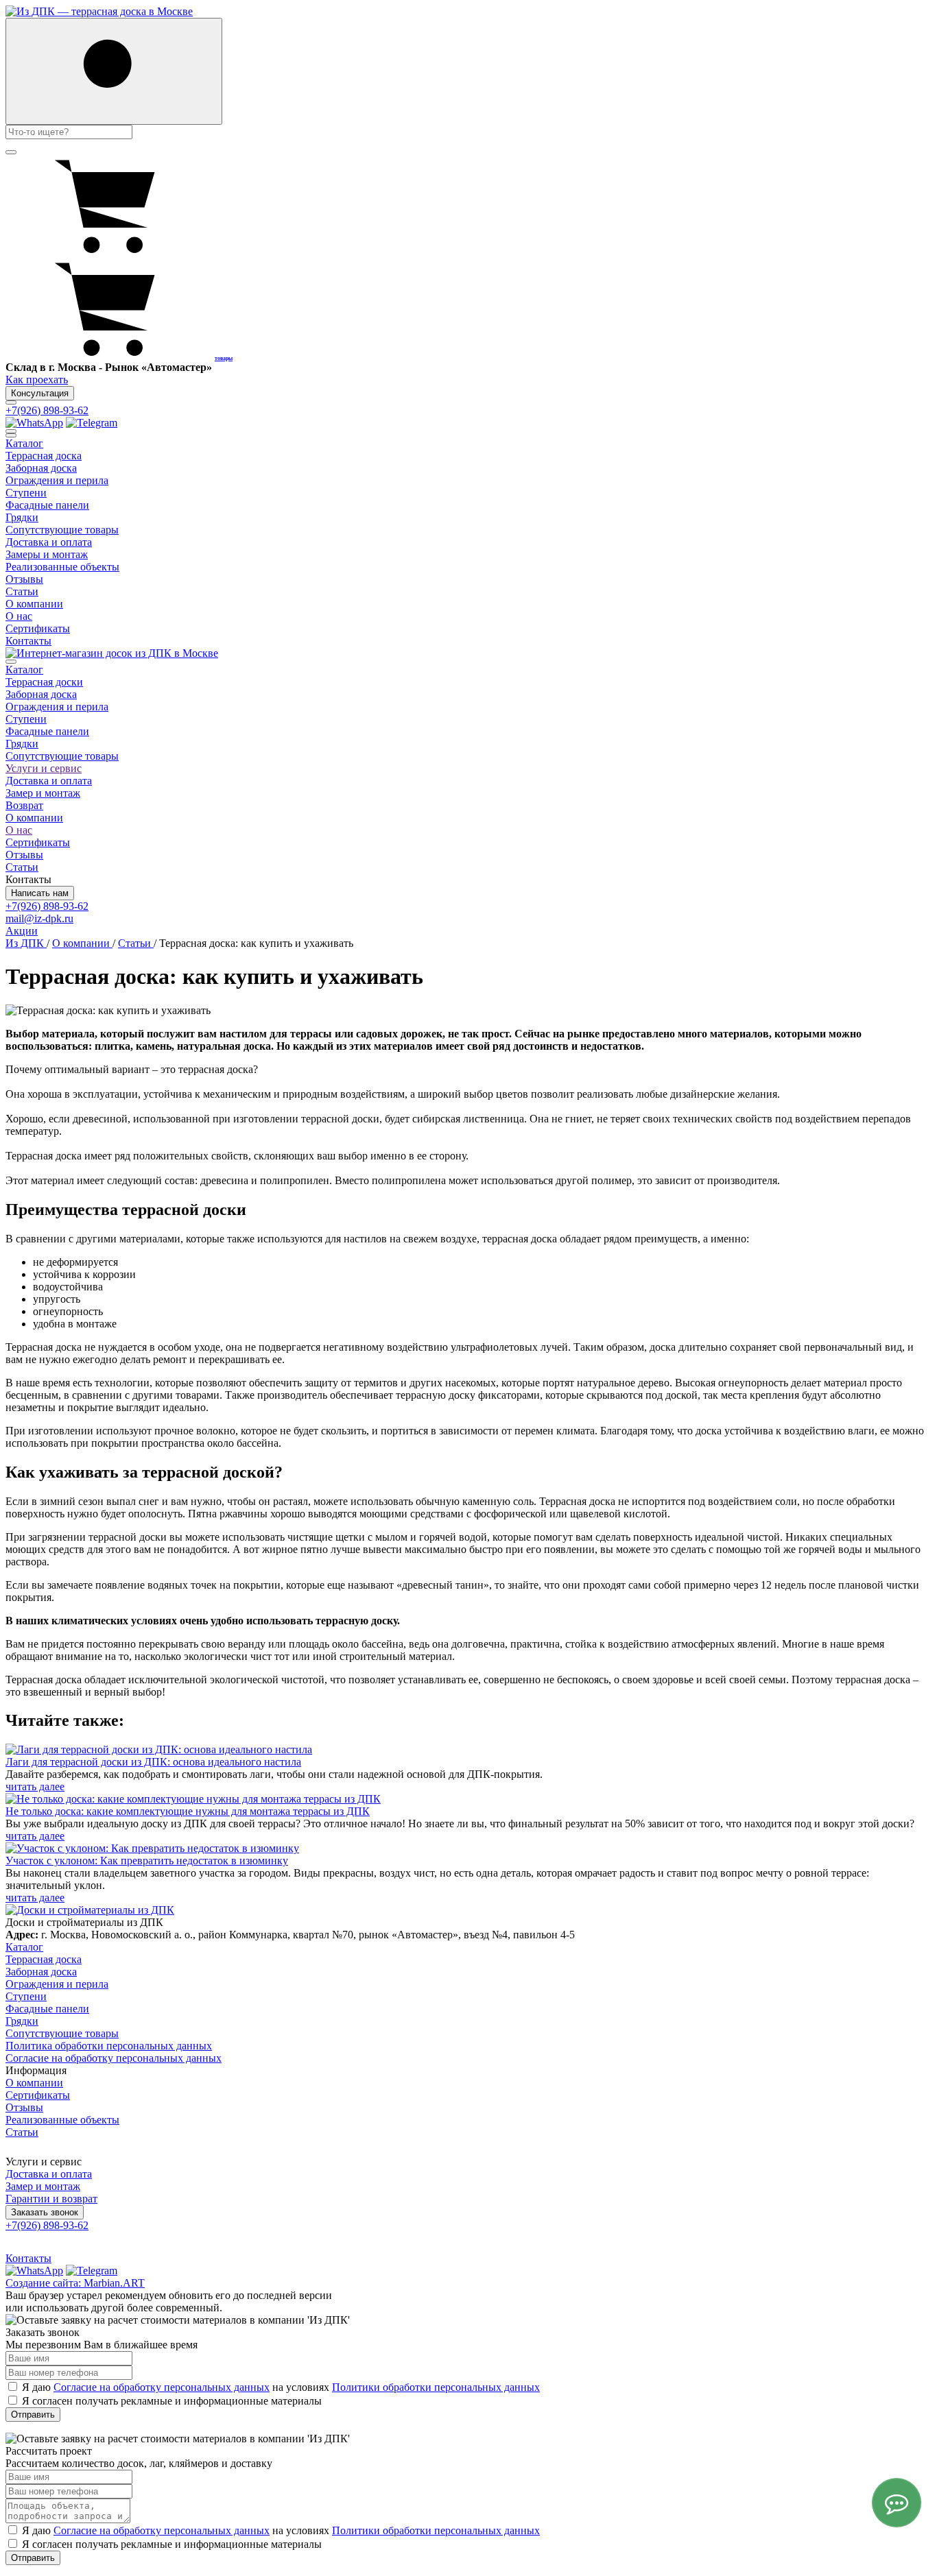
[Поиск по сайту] (114, 71)
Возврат (24, 805)
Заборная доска (41, 694)
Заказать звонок (45, 2212)
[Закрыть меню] (11, 435)
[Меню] (11, 402)
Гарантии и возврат (51, 2199)
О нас (19, 830)
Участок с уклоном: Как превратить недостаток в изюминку (147, 1861)
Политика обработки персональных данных (109, 2046)
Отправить (33, 2415)
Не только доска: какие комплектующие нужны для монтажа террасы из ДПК (188, 1811)
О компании (34, 818)
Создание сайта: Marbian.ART (75, 2283)
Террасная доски (44, 682)
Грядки (22, 744)
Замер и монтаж (43, 793)
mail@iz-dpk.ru (39, 918)
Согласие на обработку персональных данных (114, 2058)
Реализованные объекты (62, 2120)
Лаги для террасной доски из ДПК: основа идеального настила (153, 1762)
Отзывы (24, 855)
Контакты (28, 2258)
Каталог (24, 670)
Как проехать (37, 380)
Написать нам (40, 893)
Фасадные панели (47, 731)
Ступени (26, 719)
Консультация (40, 393)
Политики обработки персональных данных (436, 2387)
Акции (22, 931)
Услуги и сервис (44, 768)
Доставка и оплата (49, 781)
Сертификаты (38, 842)
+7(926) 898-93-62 (47, 410)
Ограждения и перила (57, 707)
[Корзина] (108, 253)
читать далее (35, 1786)
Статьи (22, 867)
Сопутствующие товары (62, 756)
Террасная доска (44, 1959)
